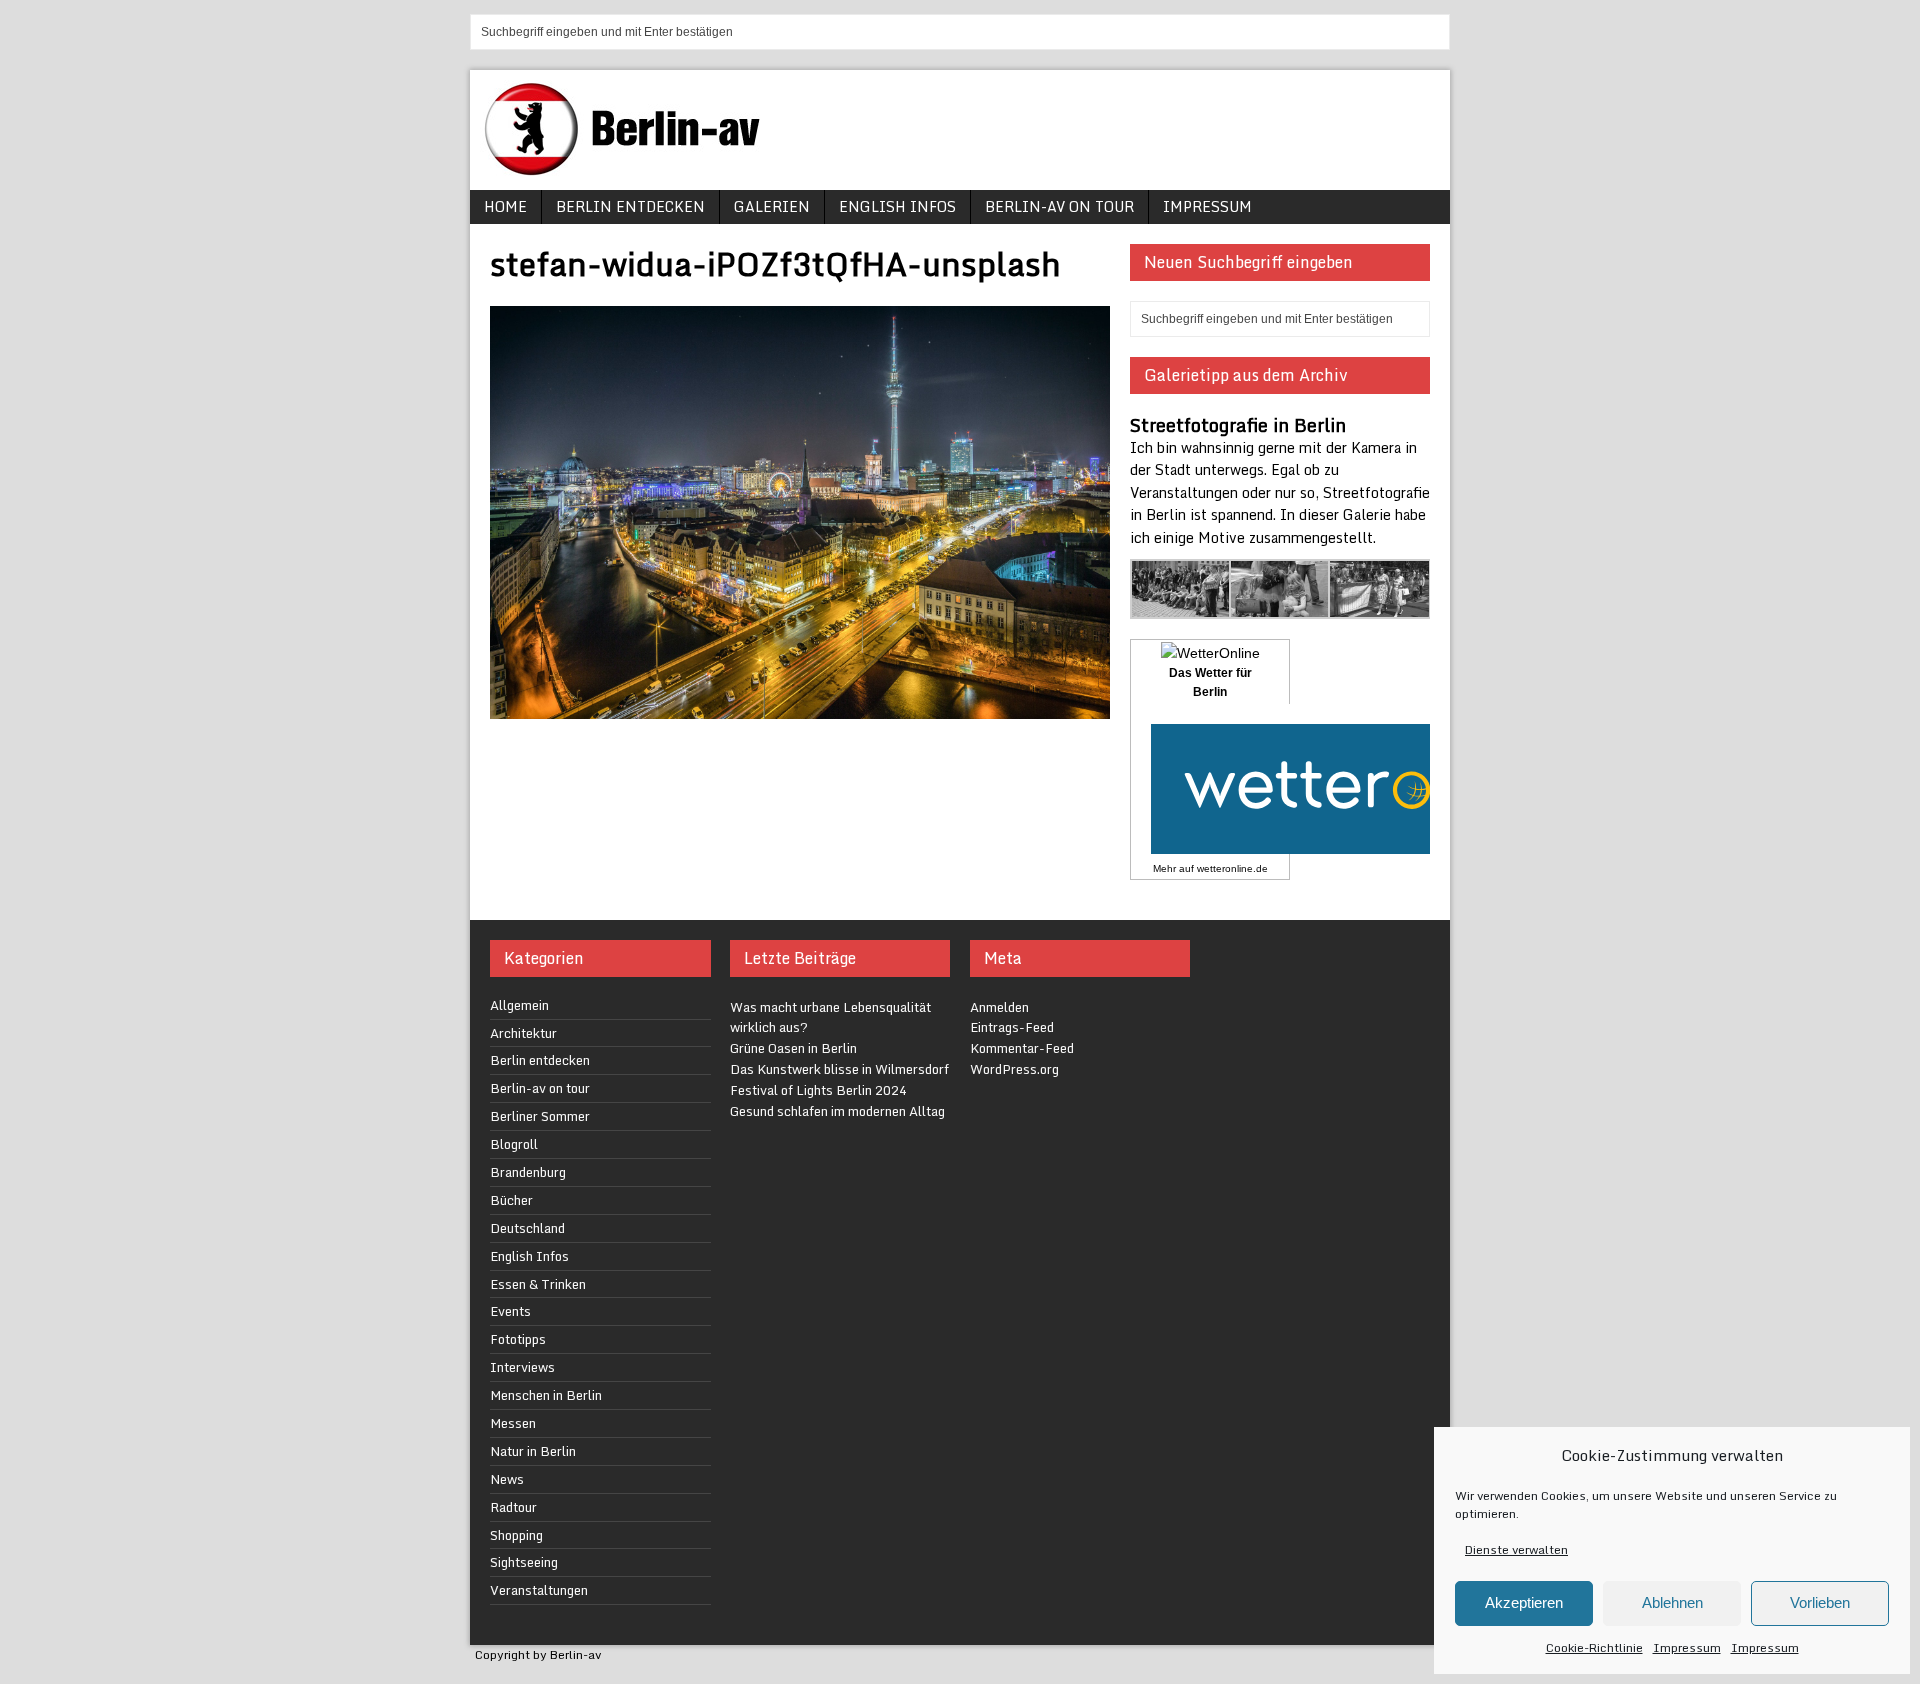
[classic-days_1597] (1379, 606)
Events (510, 1311)
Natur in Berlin (533, 1451)
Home (505, 206)
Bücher (511, 1200)
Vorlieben (1820, 1602)
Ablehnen (1672, 1602)
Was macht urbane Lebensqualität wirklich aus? (830, 1017)
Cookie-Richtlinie (1594, 1647)
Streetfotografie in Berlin (1238, 425)
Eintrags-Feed (1012, 1027)
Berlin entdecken (630, 206)
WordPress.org (1014, 1069)
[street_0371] (1280, 606)
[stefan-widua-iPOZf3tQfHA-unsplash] (800, 707)
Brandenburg (528, 1172)
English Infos (897, 206)
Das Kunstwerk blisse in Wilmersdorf (839, 1069)
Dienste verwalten (1516, 1549)
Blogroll (514, 1144)
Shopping (516, 1535)
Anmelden (999, 1007)
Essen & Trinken (538, 1284)
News (507, 1479)
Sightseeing (524, 1562)
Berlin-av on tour (1059, 206)
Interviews (522, 1367)
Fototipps (518, 1339)
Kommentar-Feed (1022, 1048)
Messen (513, 1423)
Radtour (513, 1507)
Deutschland (527, 1228)
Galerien (772, 206)
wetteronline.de (1232, 868)
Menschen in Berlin (546, 1395)
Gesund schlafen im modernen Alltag (837, 1111)
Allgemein (519, 1005)
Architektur (523, 1033)
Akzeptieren (1524, 1602)
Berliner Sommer (540, 1116)
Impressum (1687, 1647)
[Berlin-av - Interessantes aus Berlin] (630, 168)
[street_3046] (1181, 606)
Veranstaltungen (539, 1590)
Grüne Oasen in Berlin (793, 1048)
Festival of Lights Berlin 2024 (818, 1090)
